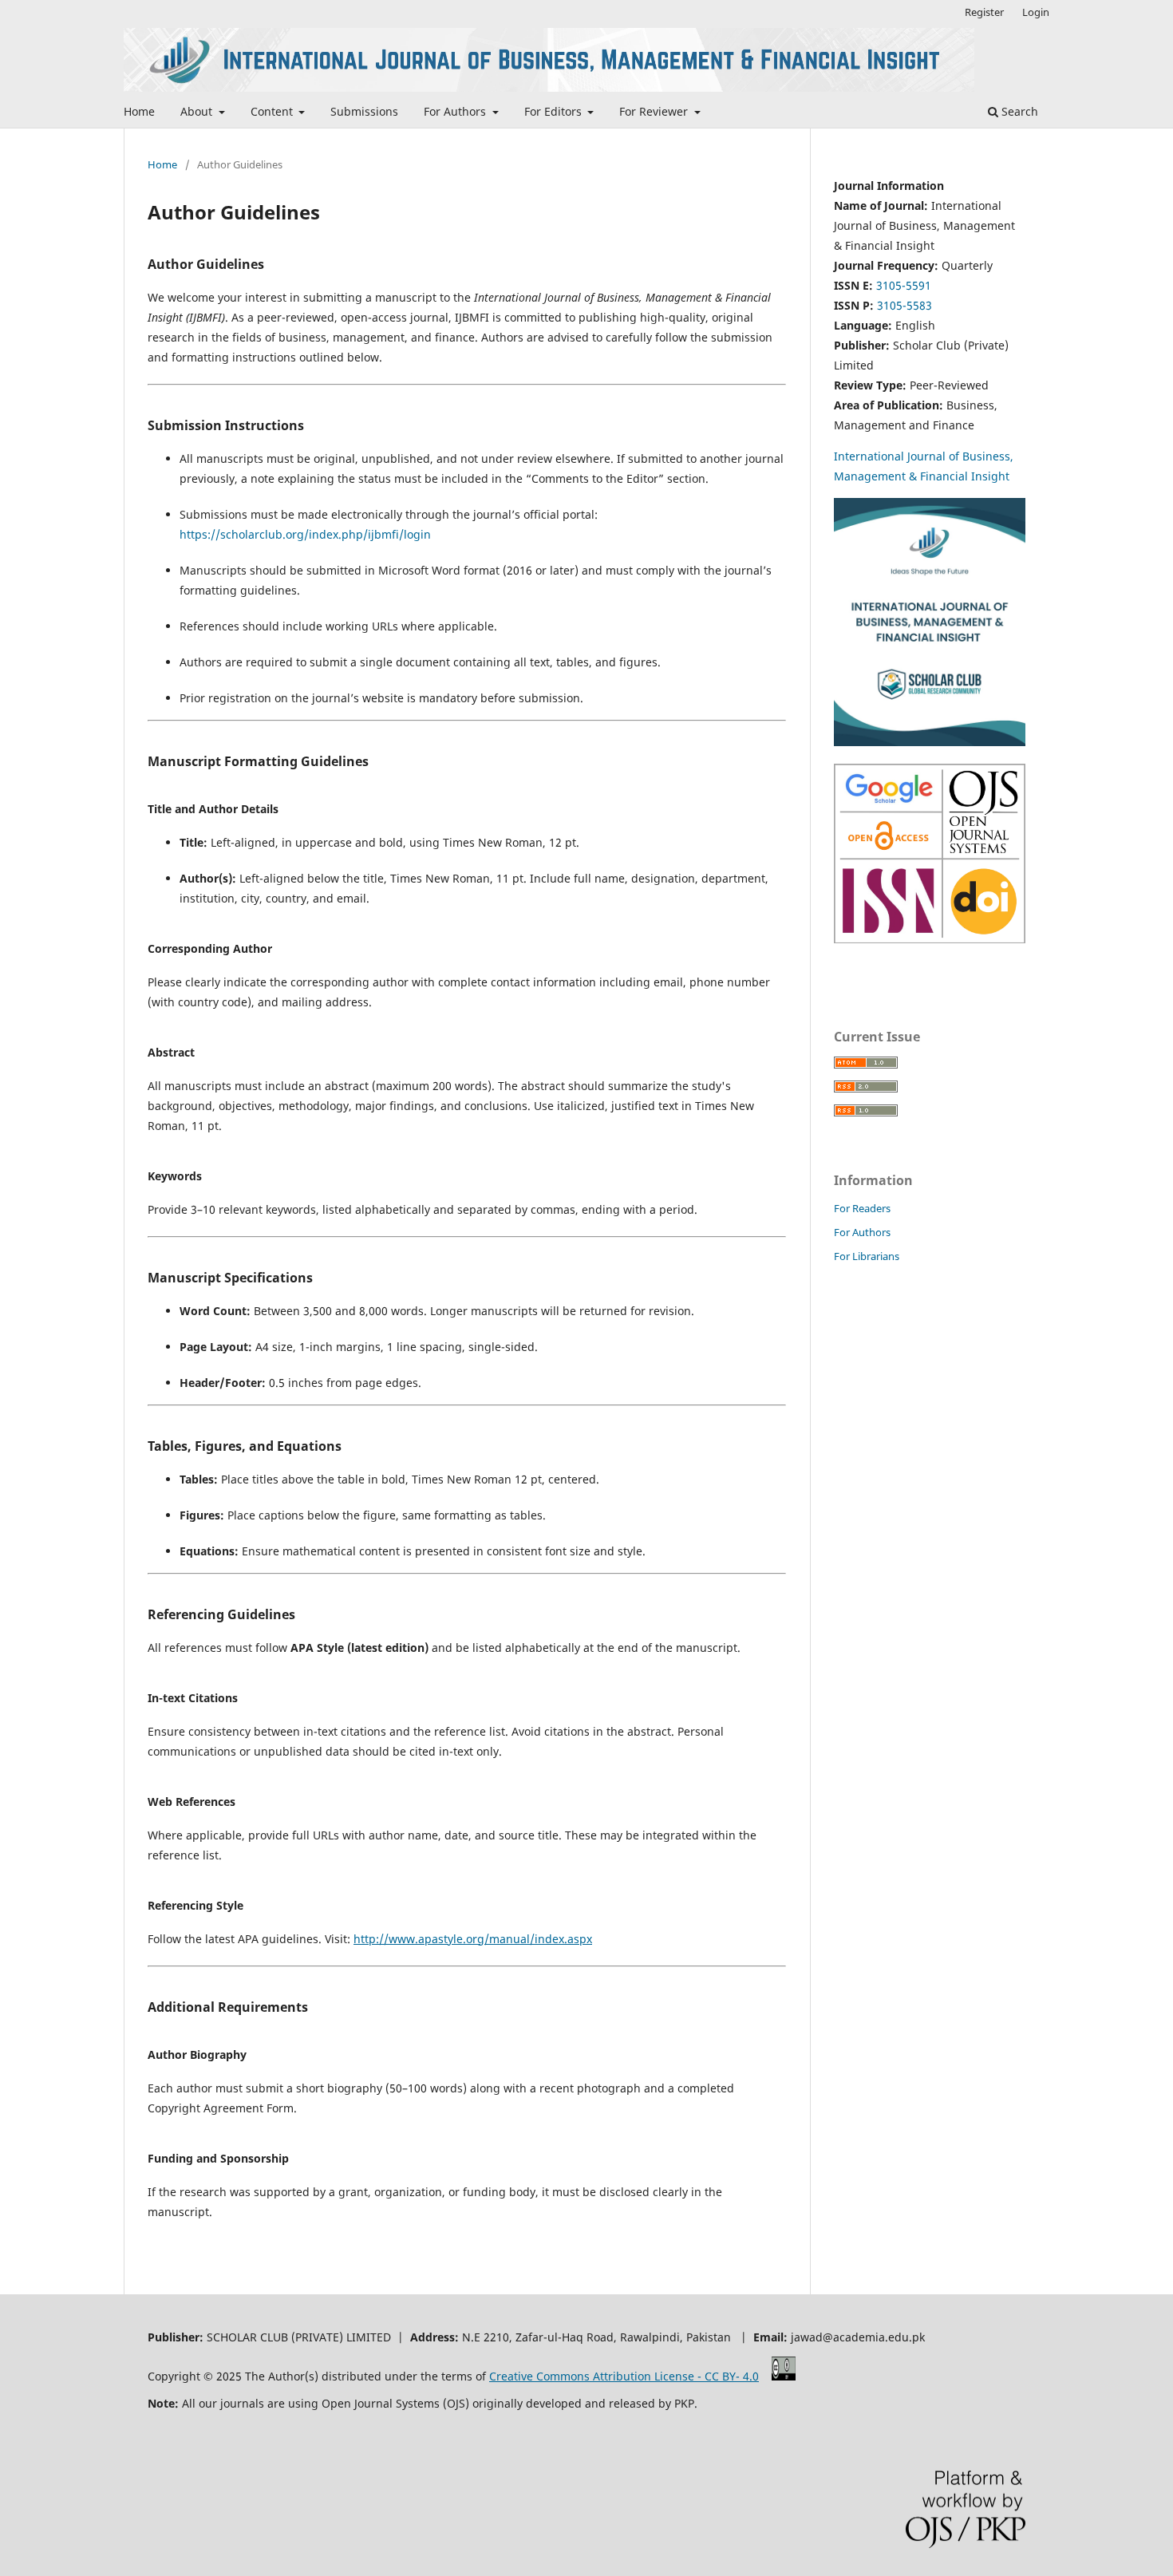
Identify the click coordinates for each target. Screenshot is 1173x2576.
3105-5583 (904, 305)
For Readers (862, 1208)
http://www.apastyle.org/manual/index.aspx (473, 1939)
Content (273, 111)
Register (984, 12)
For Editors (555, 111)
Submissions (364, 111)
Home (139, 111)
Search (1018, 111)
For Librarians (867, 1256)
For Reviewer (655, 111)
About (198, 111)
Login (1036, 12)
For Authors (456, 111)
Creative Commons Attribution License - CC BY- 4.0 (624, 2376)
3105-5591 (904, 285)
